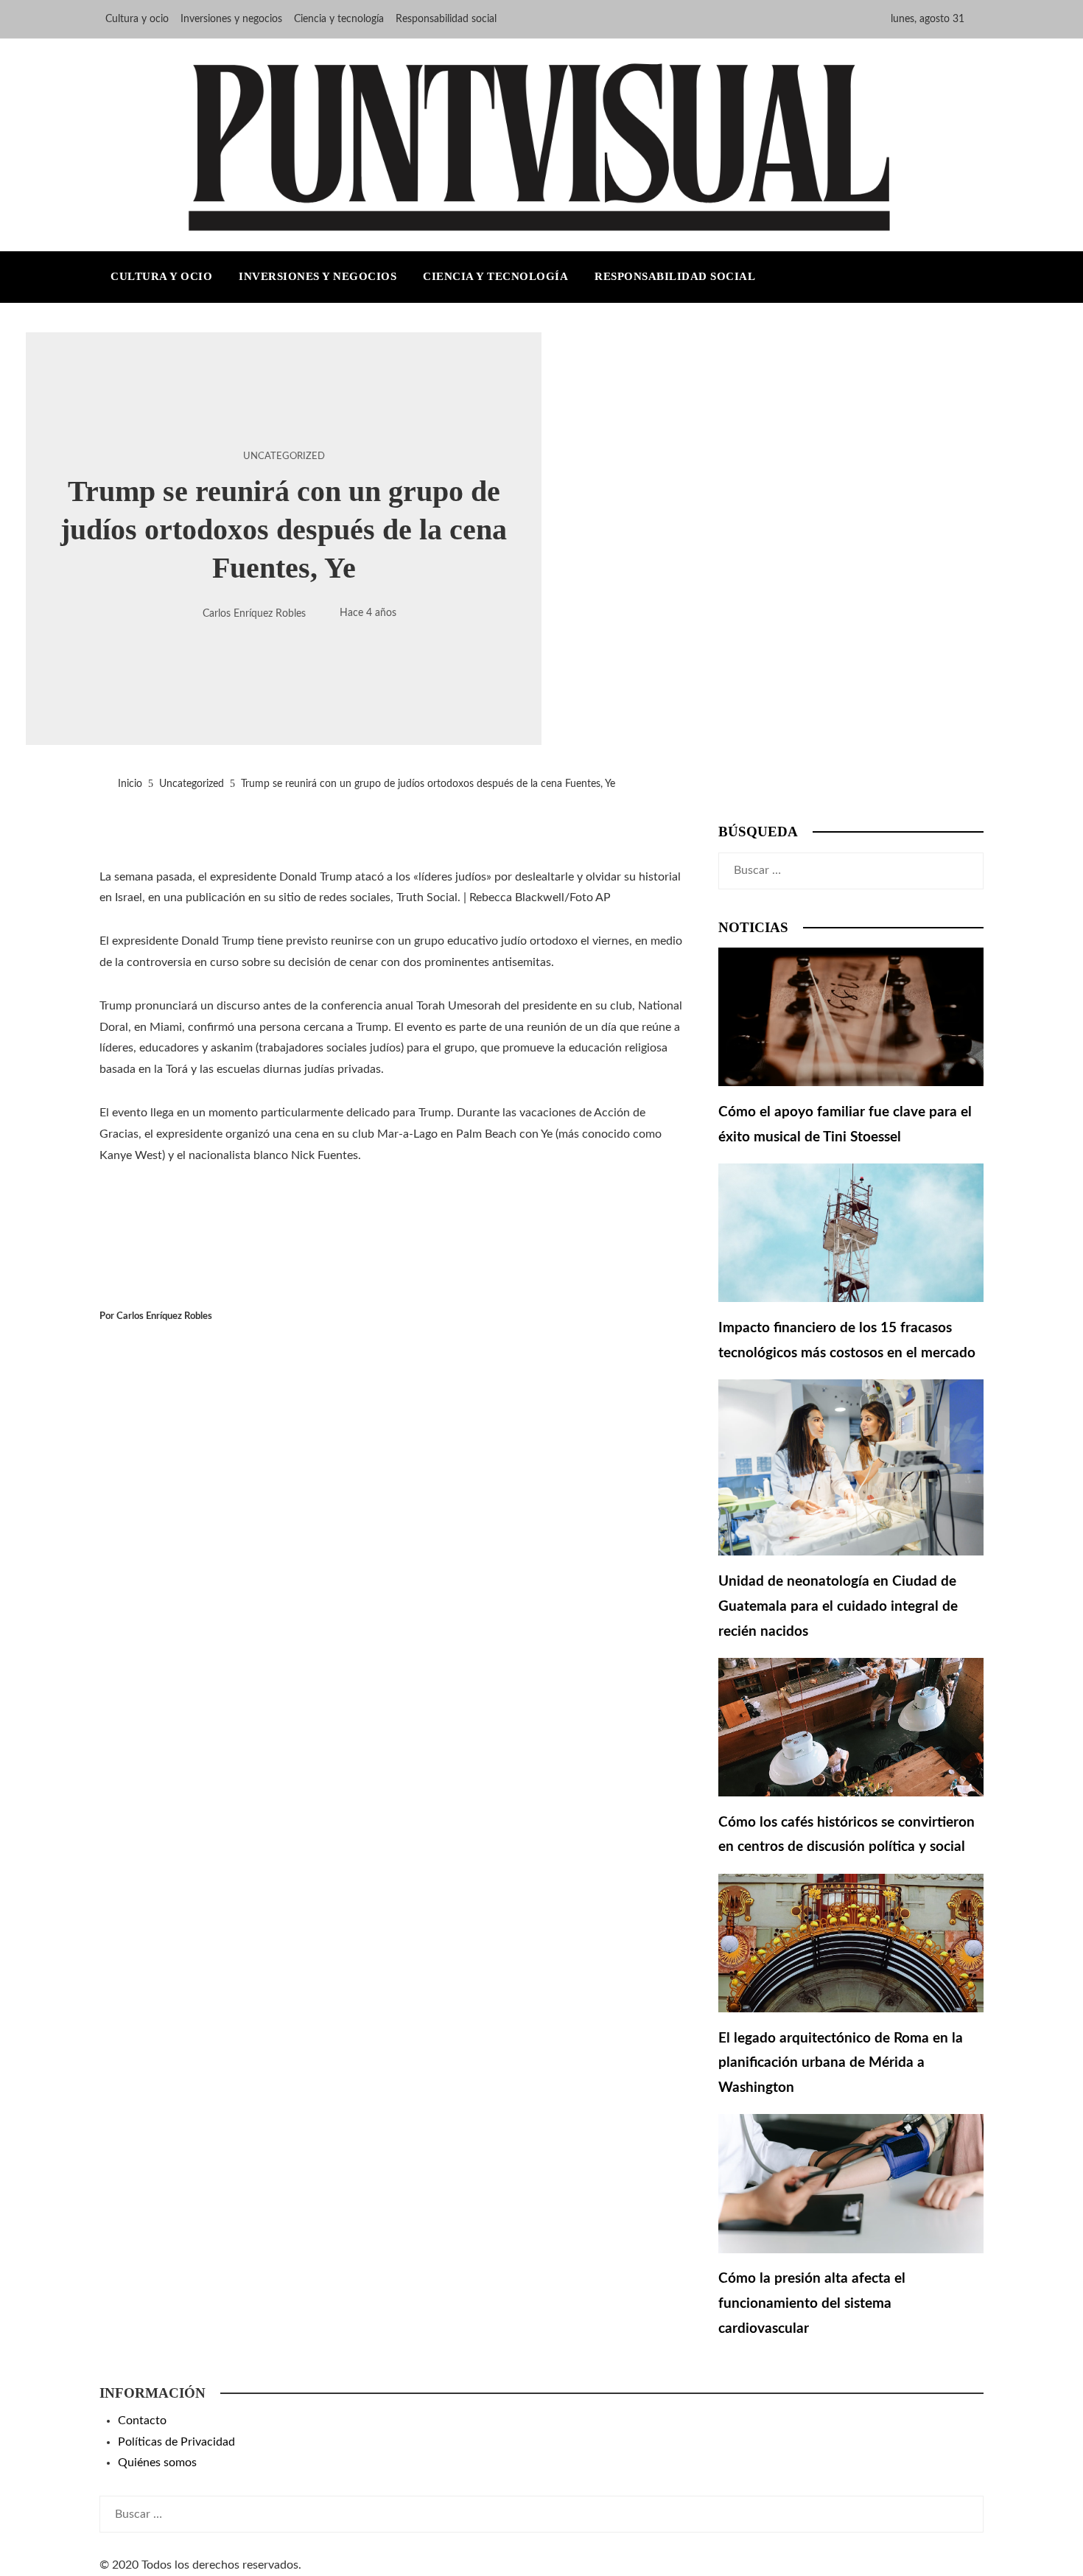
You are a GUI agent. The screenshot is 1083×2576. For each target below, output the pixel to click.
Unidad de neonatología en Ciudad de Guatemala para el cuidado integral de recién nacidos (838, 1606)
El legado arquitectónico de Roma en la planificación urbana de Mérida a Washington (841, 2063)
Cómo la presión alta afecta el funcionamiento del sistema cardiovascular (812, 2303)
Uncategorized (284, 456)
